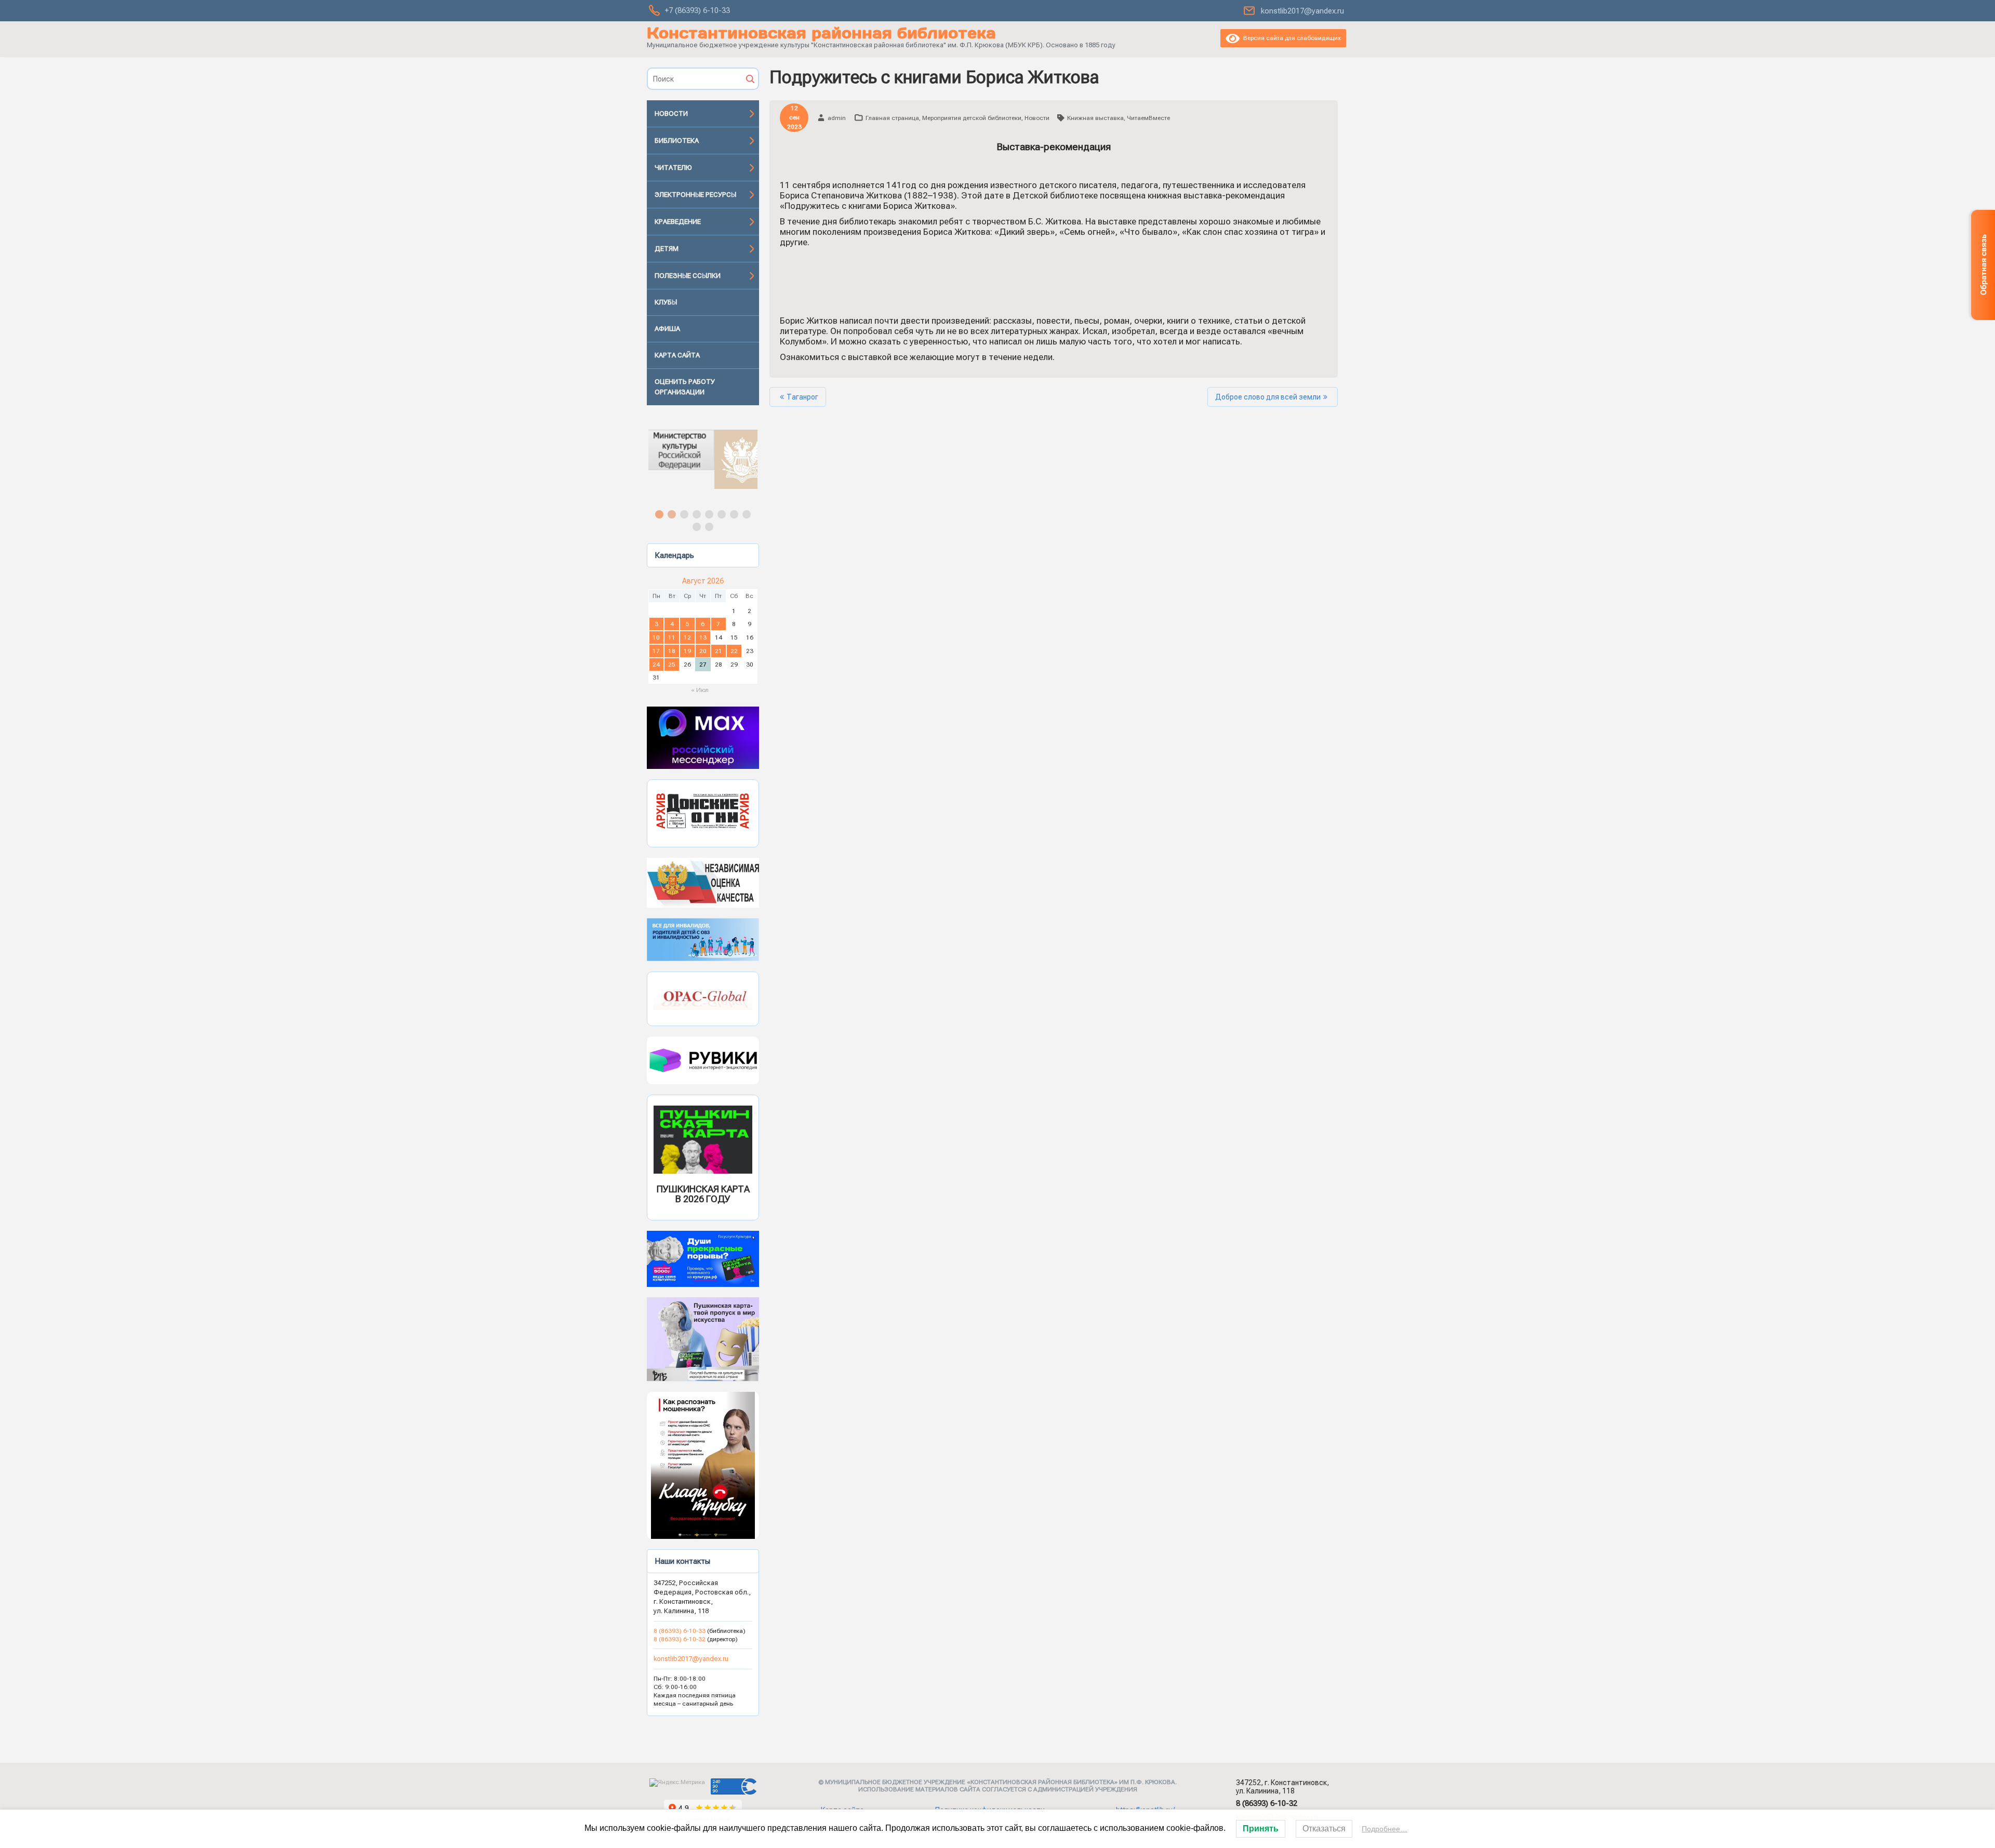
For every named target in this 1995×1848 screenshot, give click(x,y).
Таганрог (802, 397)
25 (672, 664)
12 (687, 637)
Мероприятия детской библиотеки (972, 118)
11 (672, 637)
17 (656, 651)
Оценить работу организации (685, 387)
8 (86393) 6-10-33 (680, 1631)
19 (687, 651)
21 (719, 651)
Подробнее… (1385, 1829)
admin (837, 118)
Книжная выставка (1095, 118)
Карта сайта (677, 355)
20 (703, 651)
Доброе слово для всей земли (1268, 397)
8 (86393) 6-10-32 (680, 1639)
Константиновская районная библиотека (821, 33)
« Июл (700, 690)
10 (656, 637)
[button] (703, 459)
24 (656, 664)
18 (672, 651)
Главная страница (892, 118)
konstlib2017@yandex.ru (1302, 11)
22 (734, 651)
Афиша (667, 329)
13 (703, 637)
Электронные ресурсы (695, 195)
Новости (671, 114)
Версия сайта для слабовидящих (1290, 38)
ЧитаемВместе (1148, 118)
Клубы (666, 302)
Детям (667, 249)
